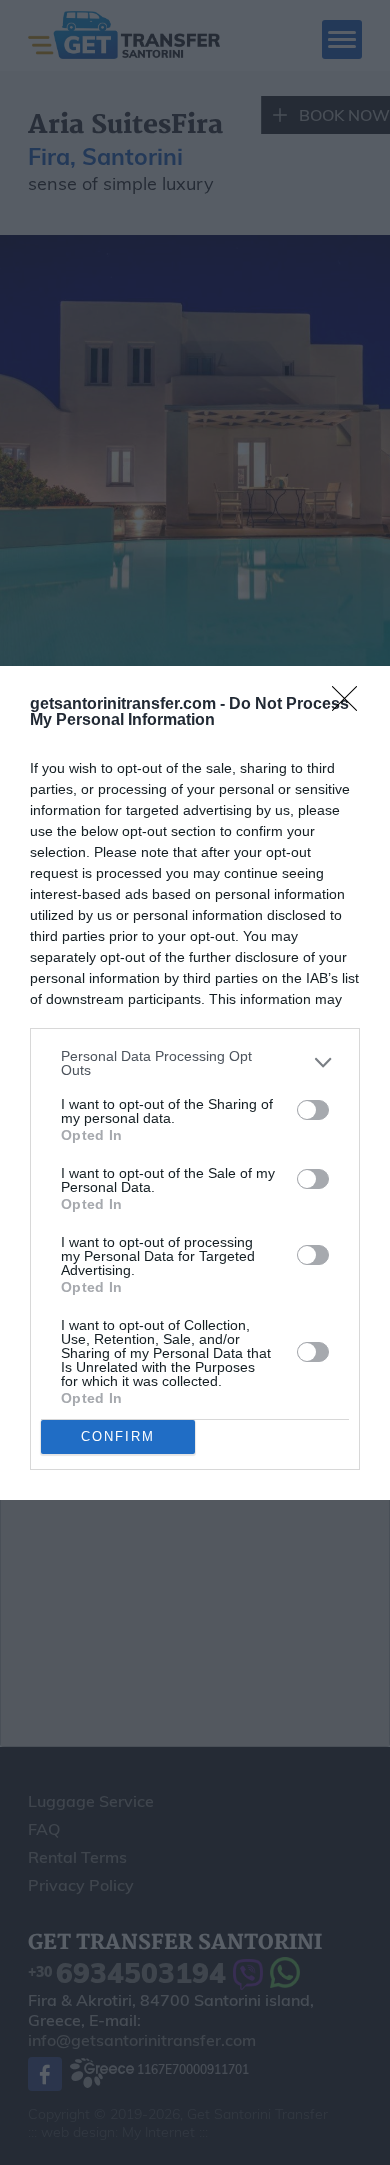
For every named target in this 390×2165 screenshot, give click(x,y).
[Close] (351, 705)
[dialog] (195, 1083)
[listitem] (195, 1063)
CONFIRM (118, 1436)
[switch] (313, 1110)
